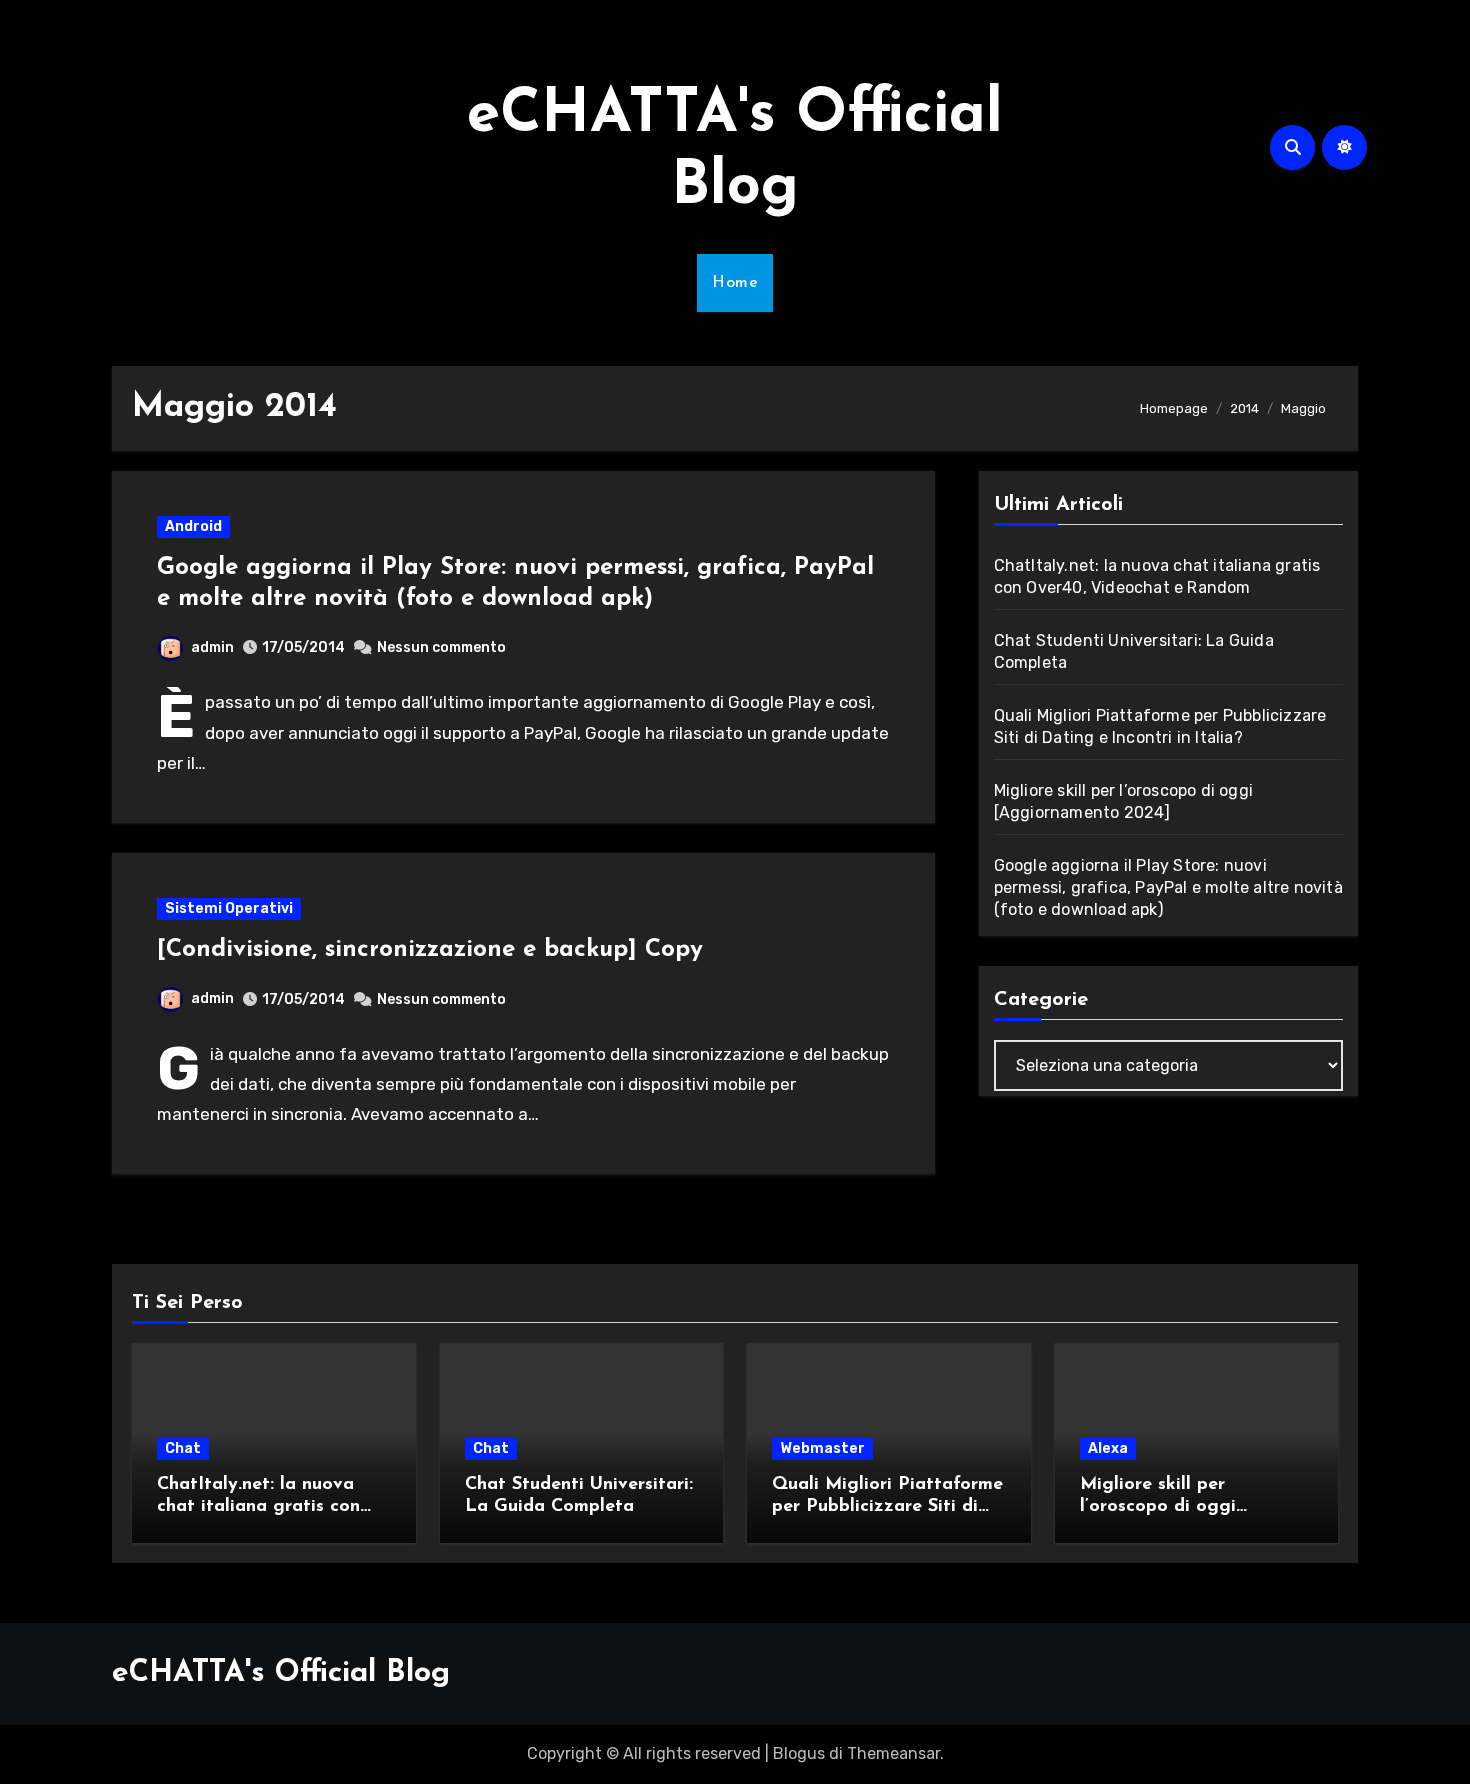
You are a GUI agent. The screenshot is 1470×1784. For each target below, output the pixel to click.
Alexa (1108, 1448)
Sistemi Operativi (229, 908)
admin (212, 647)
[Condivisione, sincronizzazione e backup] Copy (430, 950)
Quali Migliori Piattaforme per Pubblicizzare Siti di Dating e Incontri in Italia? (887, 1506)
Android (193, 526)
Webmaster (822, 1448)
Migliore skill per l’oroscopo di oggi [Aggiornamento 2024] (1179, 1506)
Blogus (799, 1753)
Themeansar (893, 1753)
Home (735, 283)
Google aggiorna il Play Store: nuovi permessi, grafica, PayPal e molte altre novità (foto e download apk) (1168, 887)
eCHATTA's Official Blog (281, 1673)
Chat (183, 1448)
